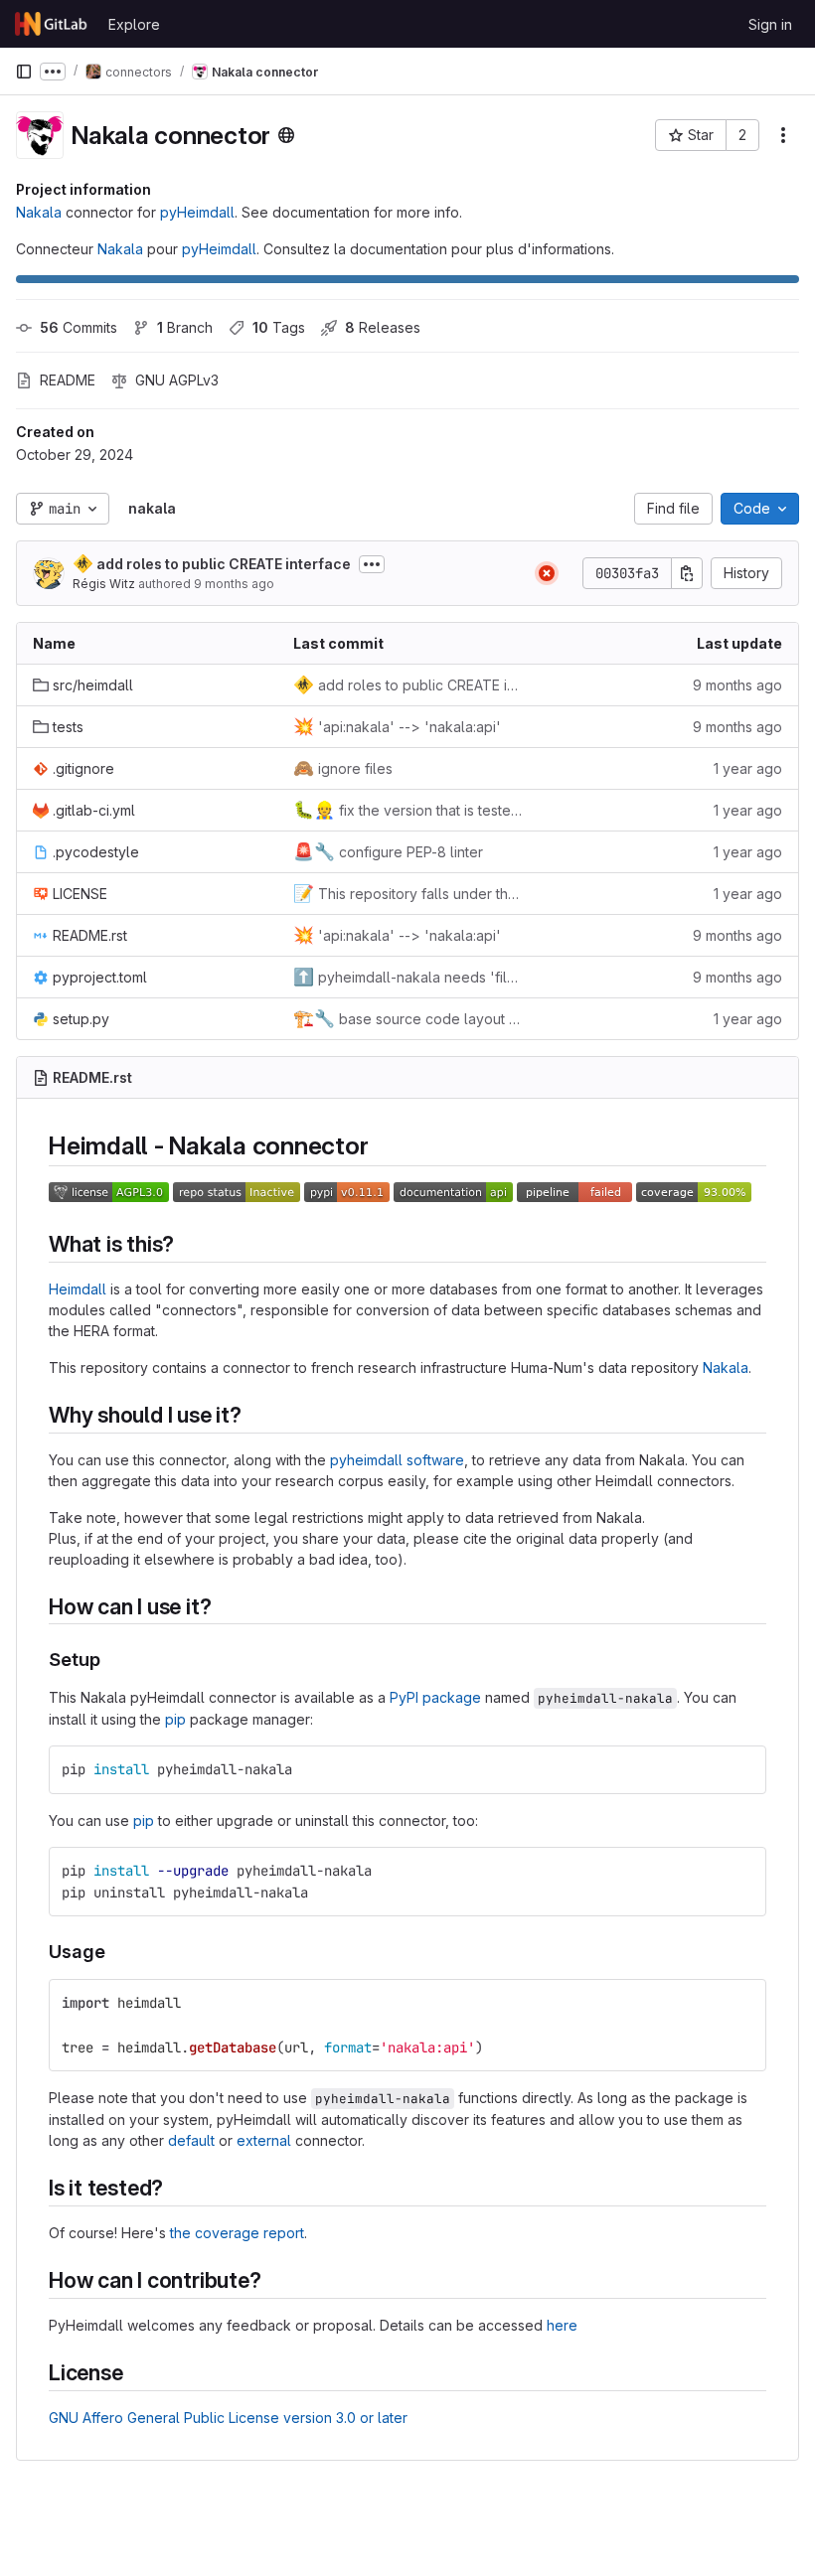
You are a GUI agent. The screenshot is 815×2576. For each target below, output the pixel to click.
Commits (79, 327)
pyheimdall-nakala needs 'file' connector (407, 977)
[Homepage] (52, 24)
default (191, 2140)
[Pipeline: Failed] (547, 573)
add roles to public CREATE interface (212, 563)
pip (175, 1719)
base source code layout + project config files (407, 1018)
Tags (279, 327)
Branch (185, 327)
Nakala (39, 212)
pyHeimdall (197, 212)
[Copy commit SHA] (687, 573)
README (68, 380)
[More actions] (783, 135)
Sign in (770, 24)
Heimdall (78, 1289)
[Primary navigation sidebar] (24, 72)
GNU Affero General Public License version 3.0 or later (228, 2418)
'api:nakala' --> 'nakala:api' (397, 726)
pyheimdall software (397, 1460)
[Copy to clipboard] (742, 1769)
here (562, 2325)
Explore (134, 24)
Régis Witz (104, 584)
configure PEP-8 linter (388, 851)
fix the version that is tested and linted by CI (407, 810)
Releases (383, 327)
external (264, 2140)
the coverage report (237, 2233)
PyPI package (435, 1697)
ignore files (343, 768)
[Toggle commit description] (372, 564)
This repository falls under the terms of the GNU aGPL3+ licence (407, 893)
